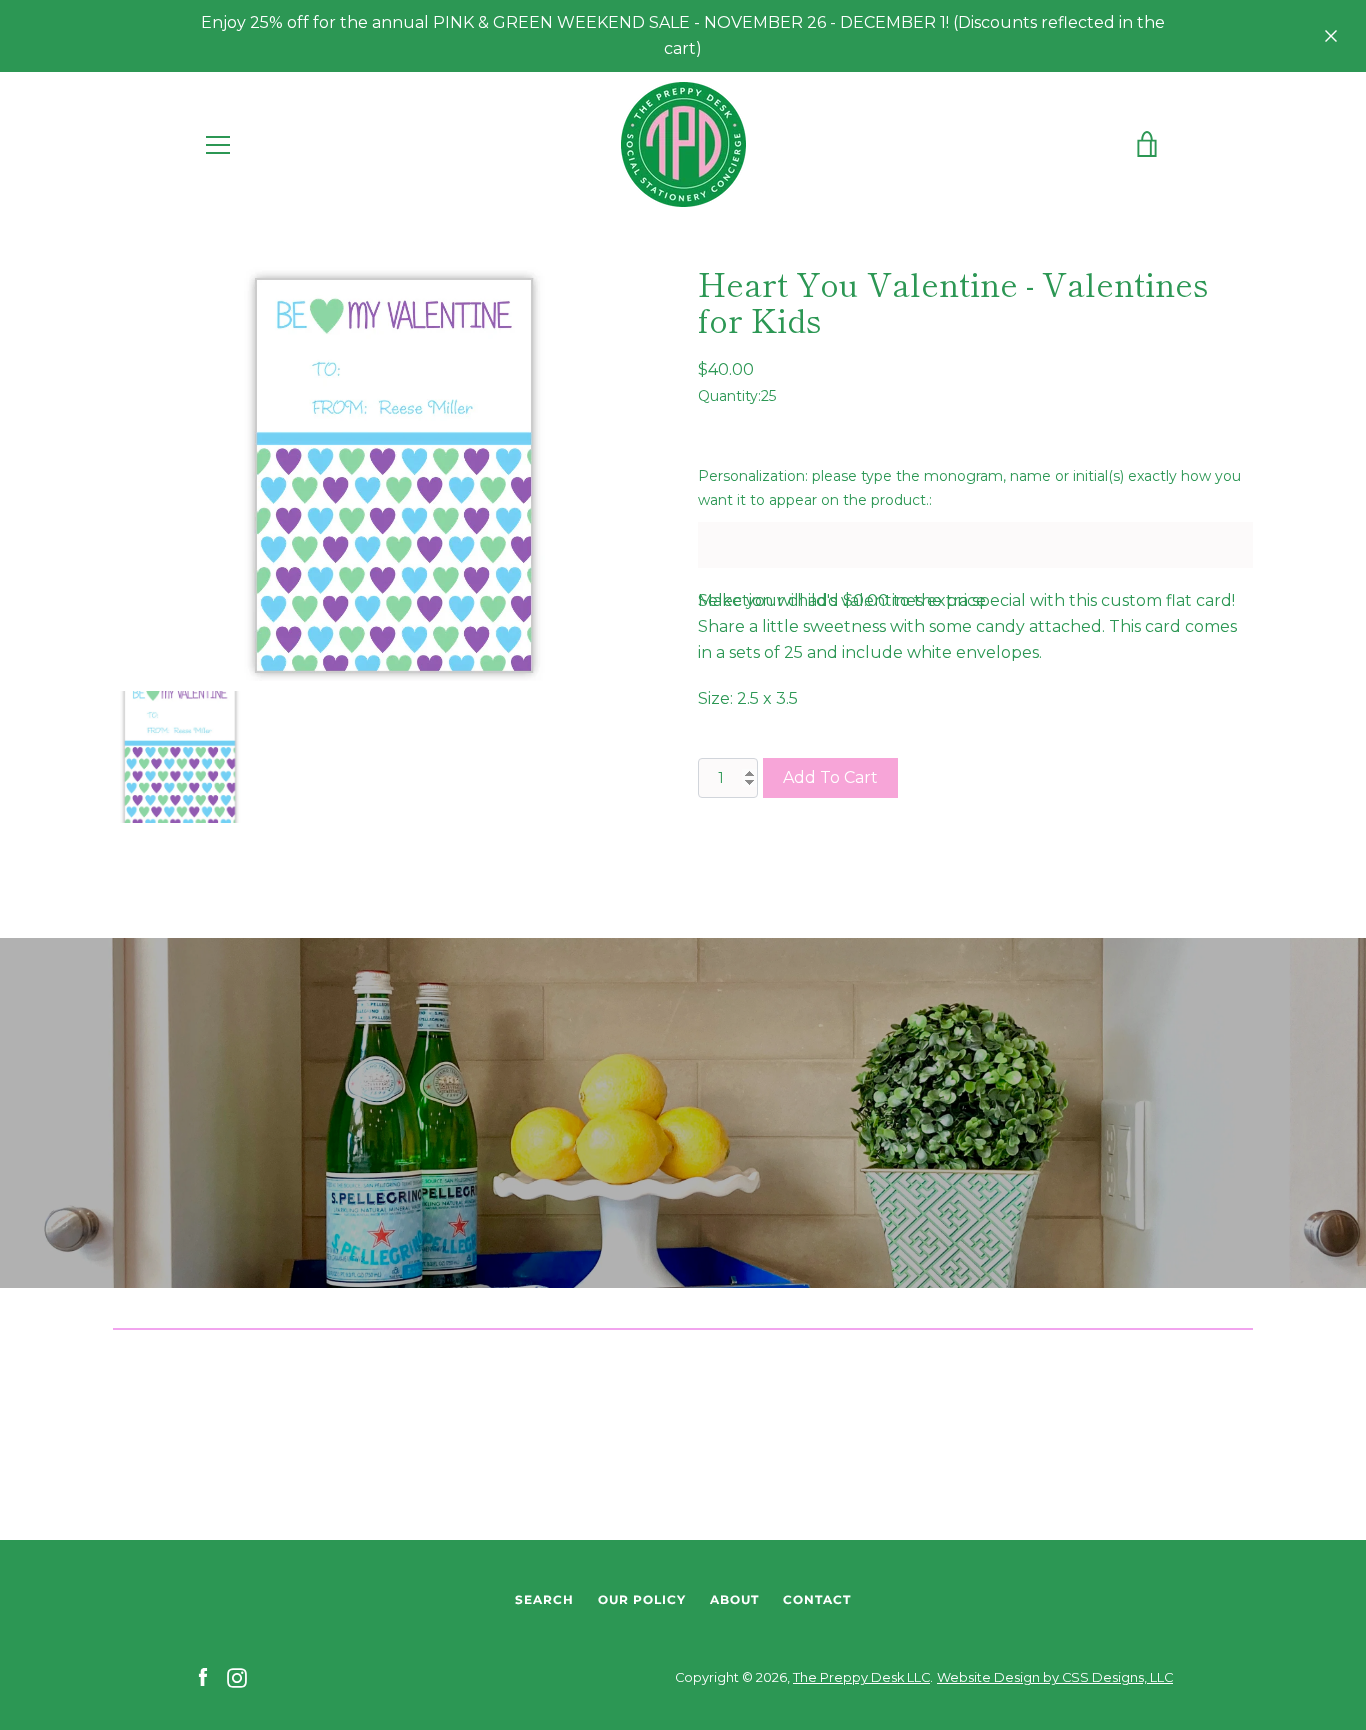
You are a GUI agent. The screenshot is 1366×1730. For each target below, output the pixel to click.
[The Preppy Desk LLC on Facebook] (203, 1676)
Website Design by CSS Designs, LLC (1055, 1677)
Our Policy (642, 1599)
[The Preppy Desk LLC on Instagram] (237, 1676)
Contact (817, 1599)
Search (544, 1599)
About (734, 1599)
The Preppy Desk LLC (861, 1677)
